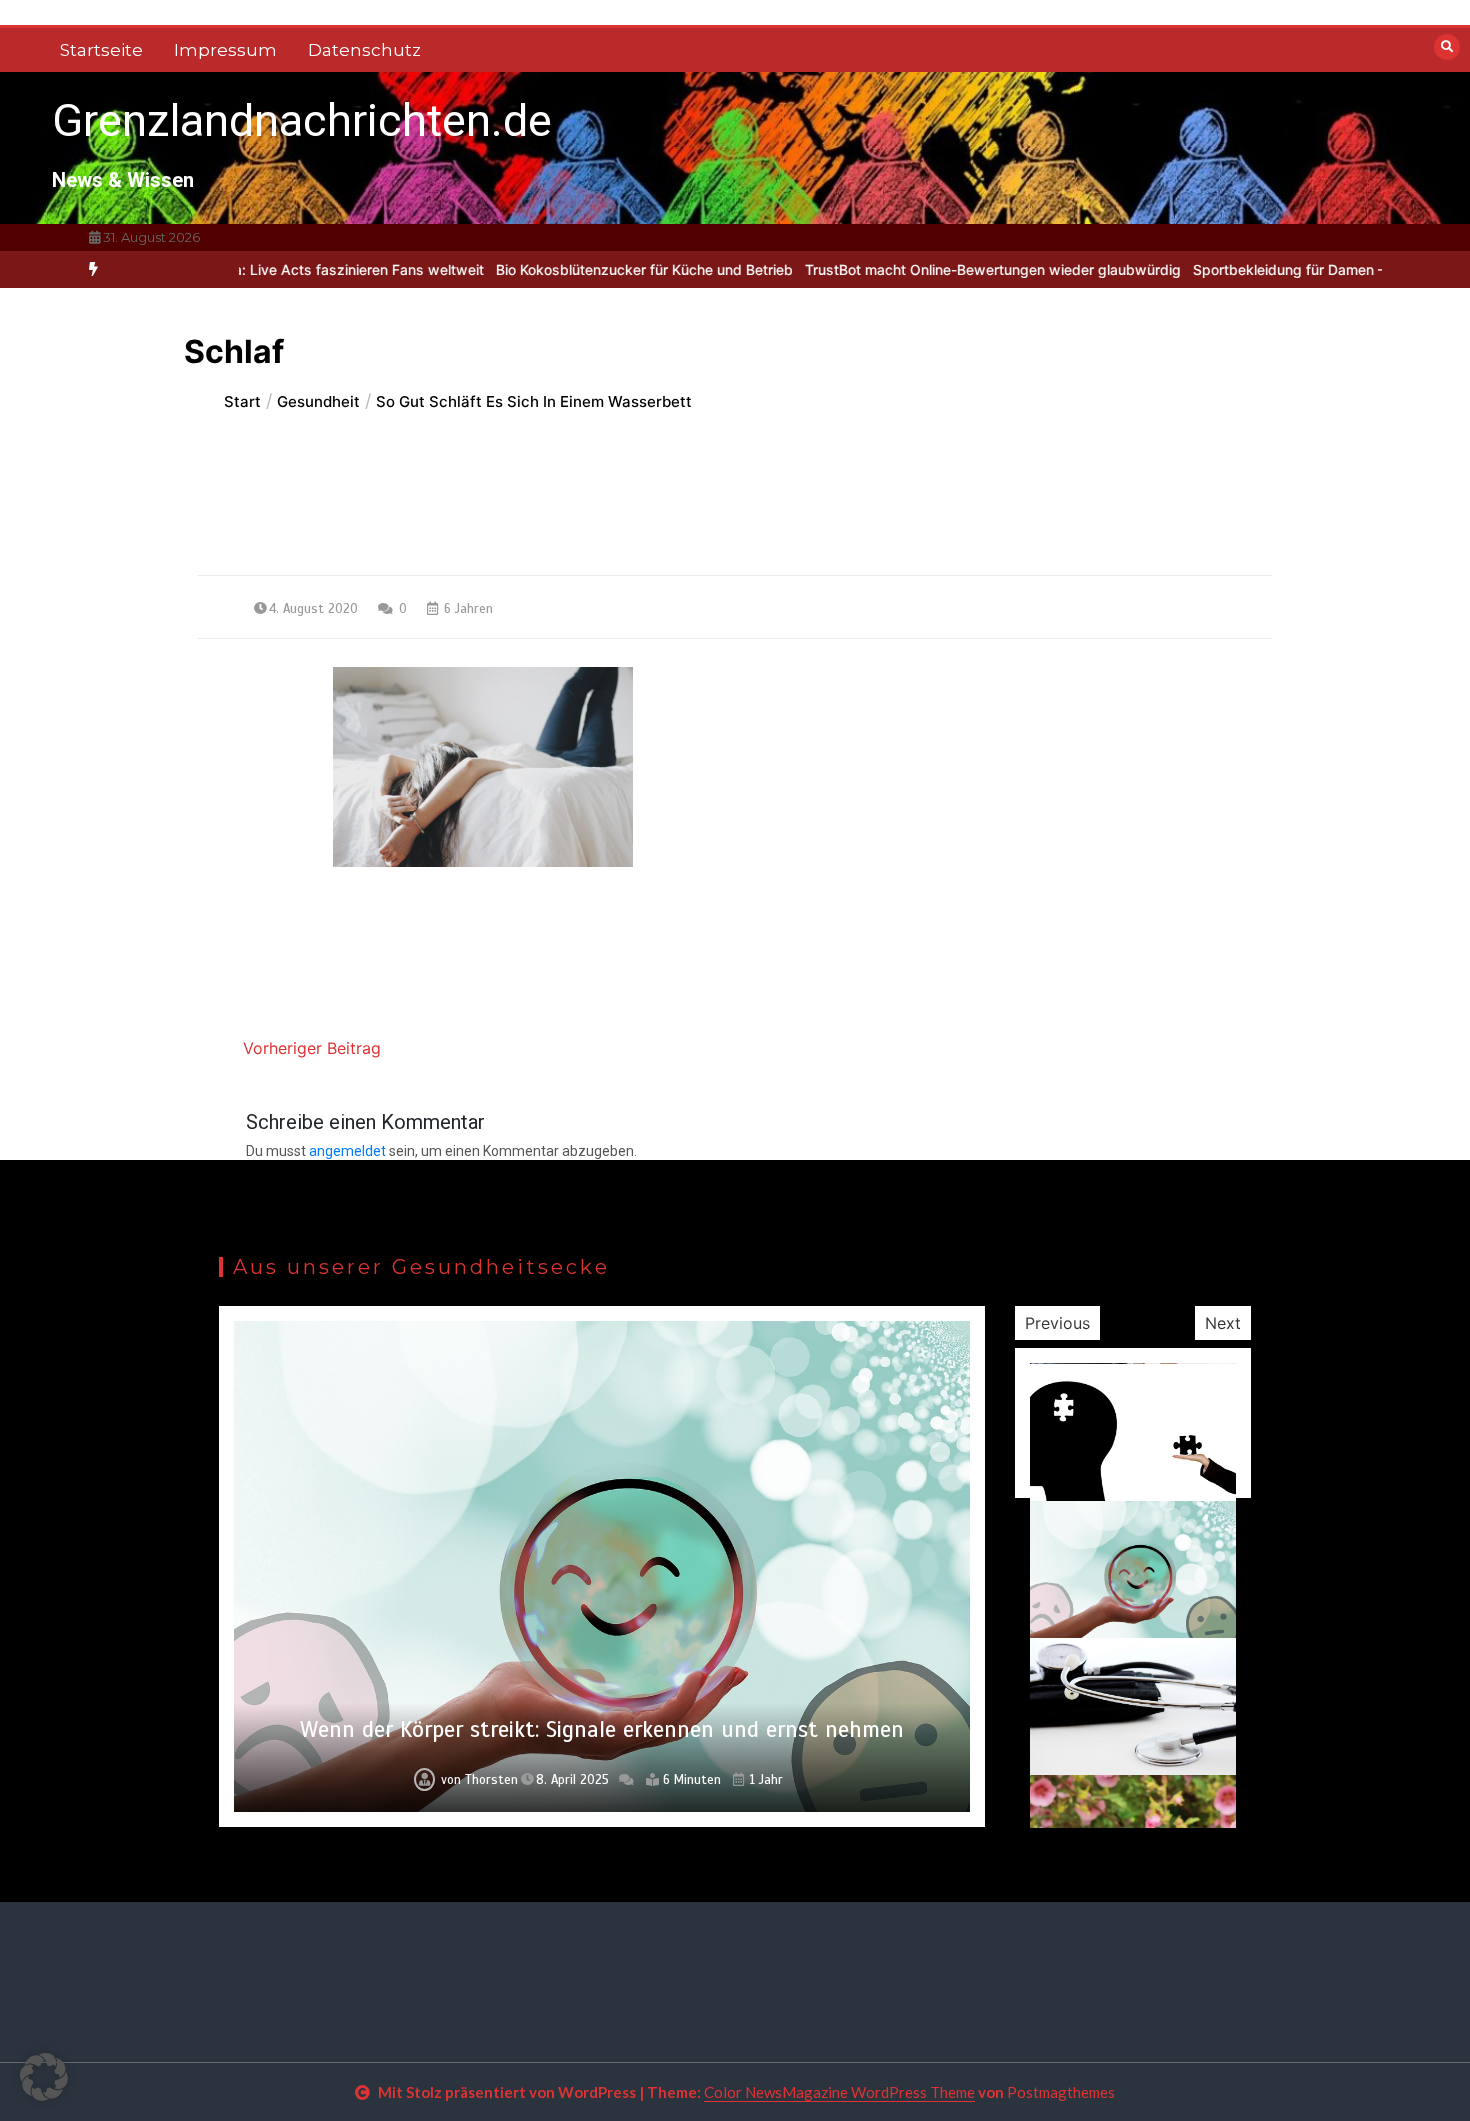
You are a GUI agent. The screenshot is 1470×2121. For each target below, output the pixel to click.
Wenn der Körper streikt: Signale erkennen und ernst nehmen (602, 1729)
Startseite (101, 50)
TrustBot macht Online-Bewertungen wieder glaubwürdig (927, 269)
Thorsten (491, 1780)
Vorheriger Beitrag (312, 1048)
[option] (578, 269)
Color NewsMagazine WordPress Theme (839, 2092)
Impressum (225, 50)
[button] (44, 2077)
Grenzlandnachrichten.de (302, 120)
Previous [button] (1057, 1323)
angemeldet (347, 1151)
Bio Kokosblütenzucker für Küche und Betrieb (578, 269)
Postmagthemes (1061, 2092)
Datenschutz (364, 50)
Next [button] (1223, 1323)
